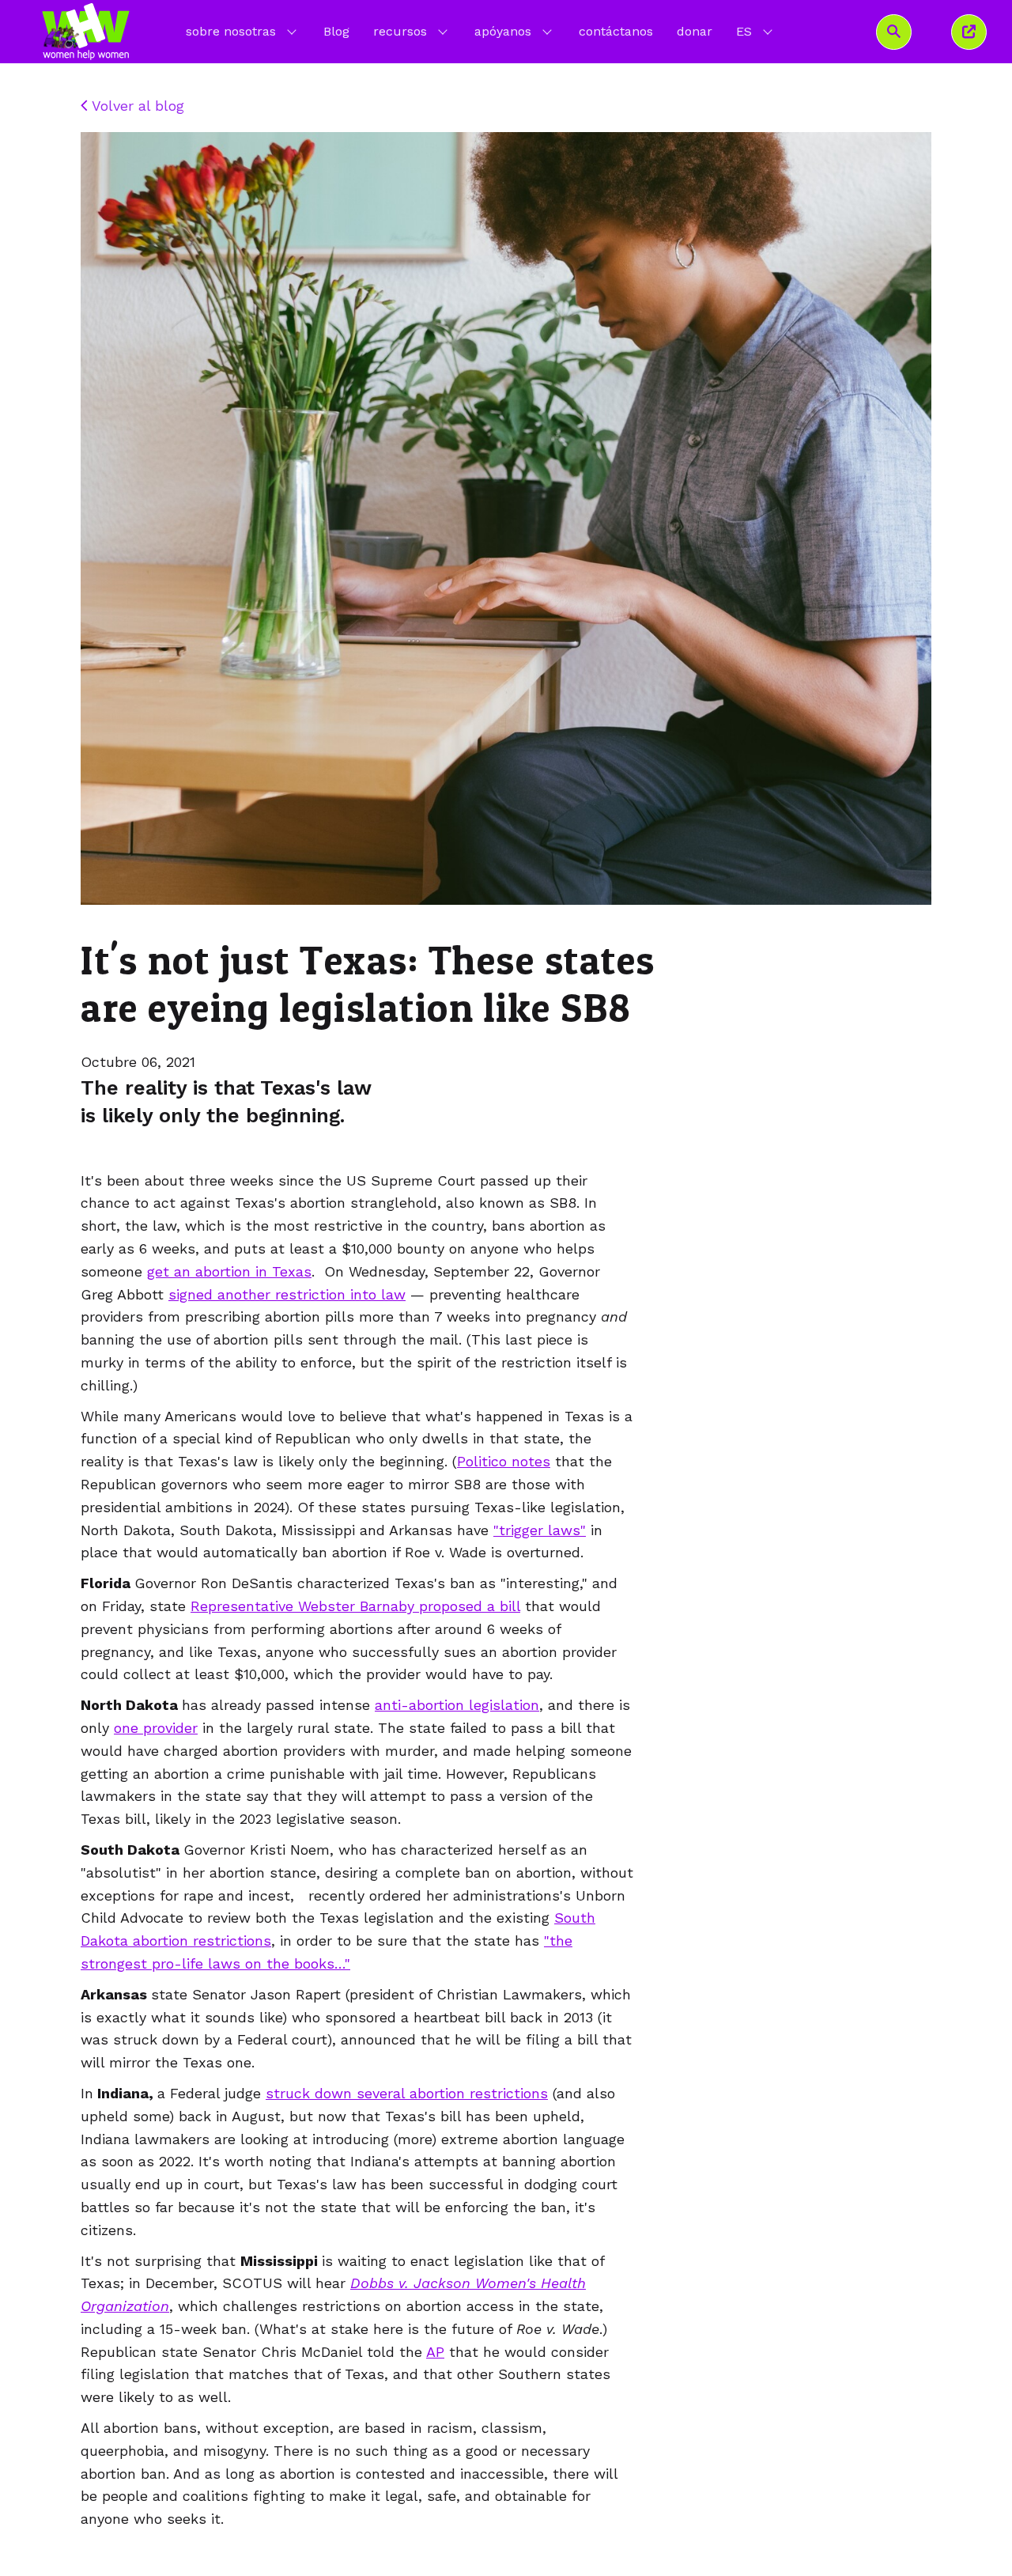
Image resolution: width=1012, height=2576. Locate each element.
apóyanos (503, 31)
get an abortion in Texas (229, 1271)
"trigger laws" (540, 1530)
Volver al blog (136, 106)
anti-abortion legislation (457, 1705)
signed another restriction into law (287, 1294)
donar (695, 31)
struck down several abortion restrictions (407, 2093)
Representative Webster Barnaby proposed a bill (355, 1606)
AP (435, 2352)
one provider (156, 1728)
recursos (400, 31)
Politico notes (504, 1461)
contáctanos (616, 31)
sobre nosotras (231, 31)
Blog (336, 31)
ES (756, 31)
